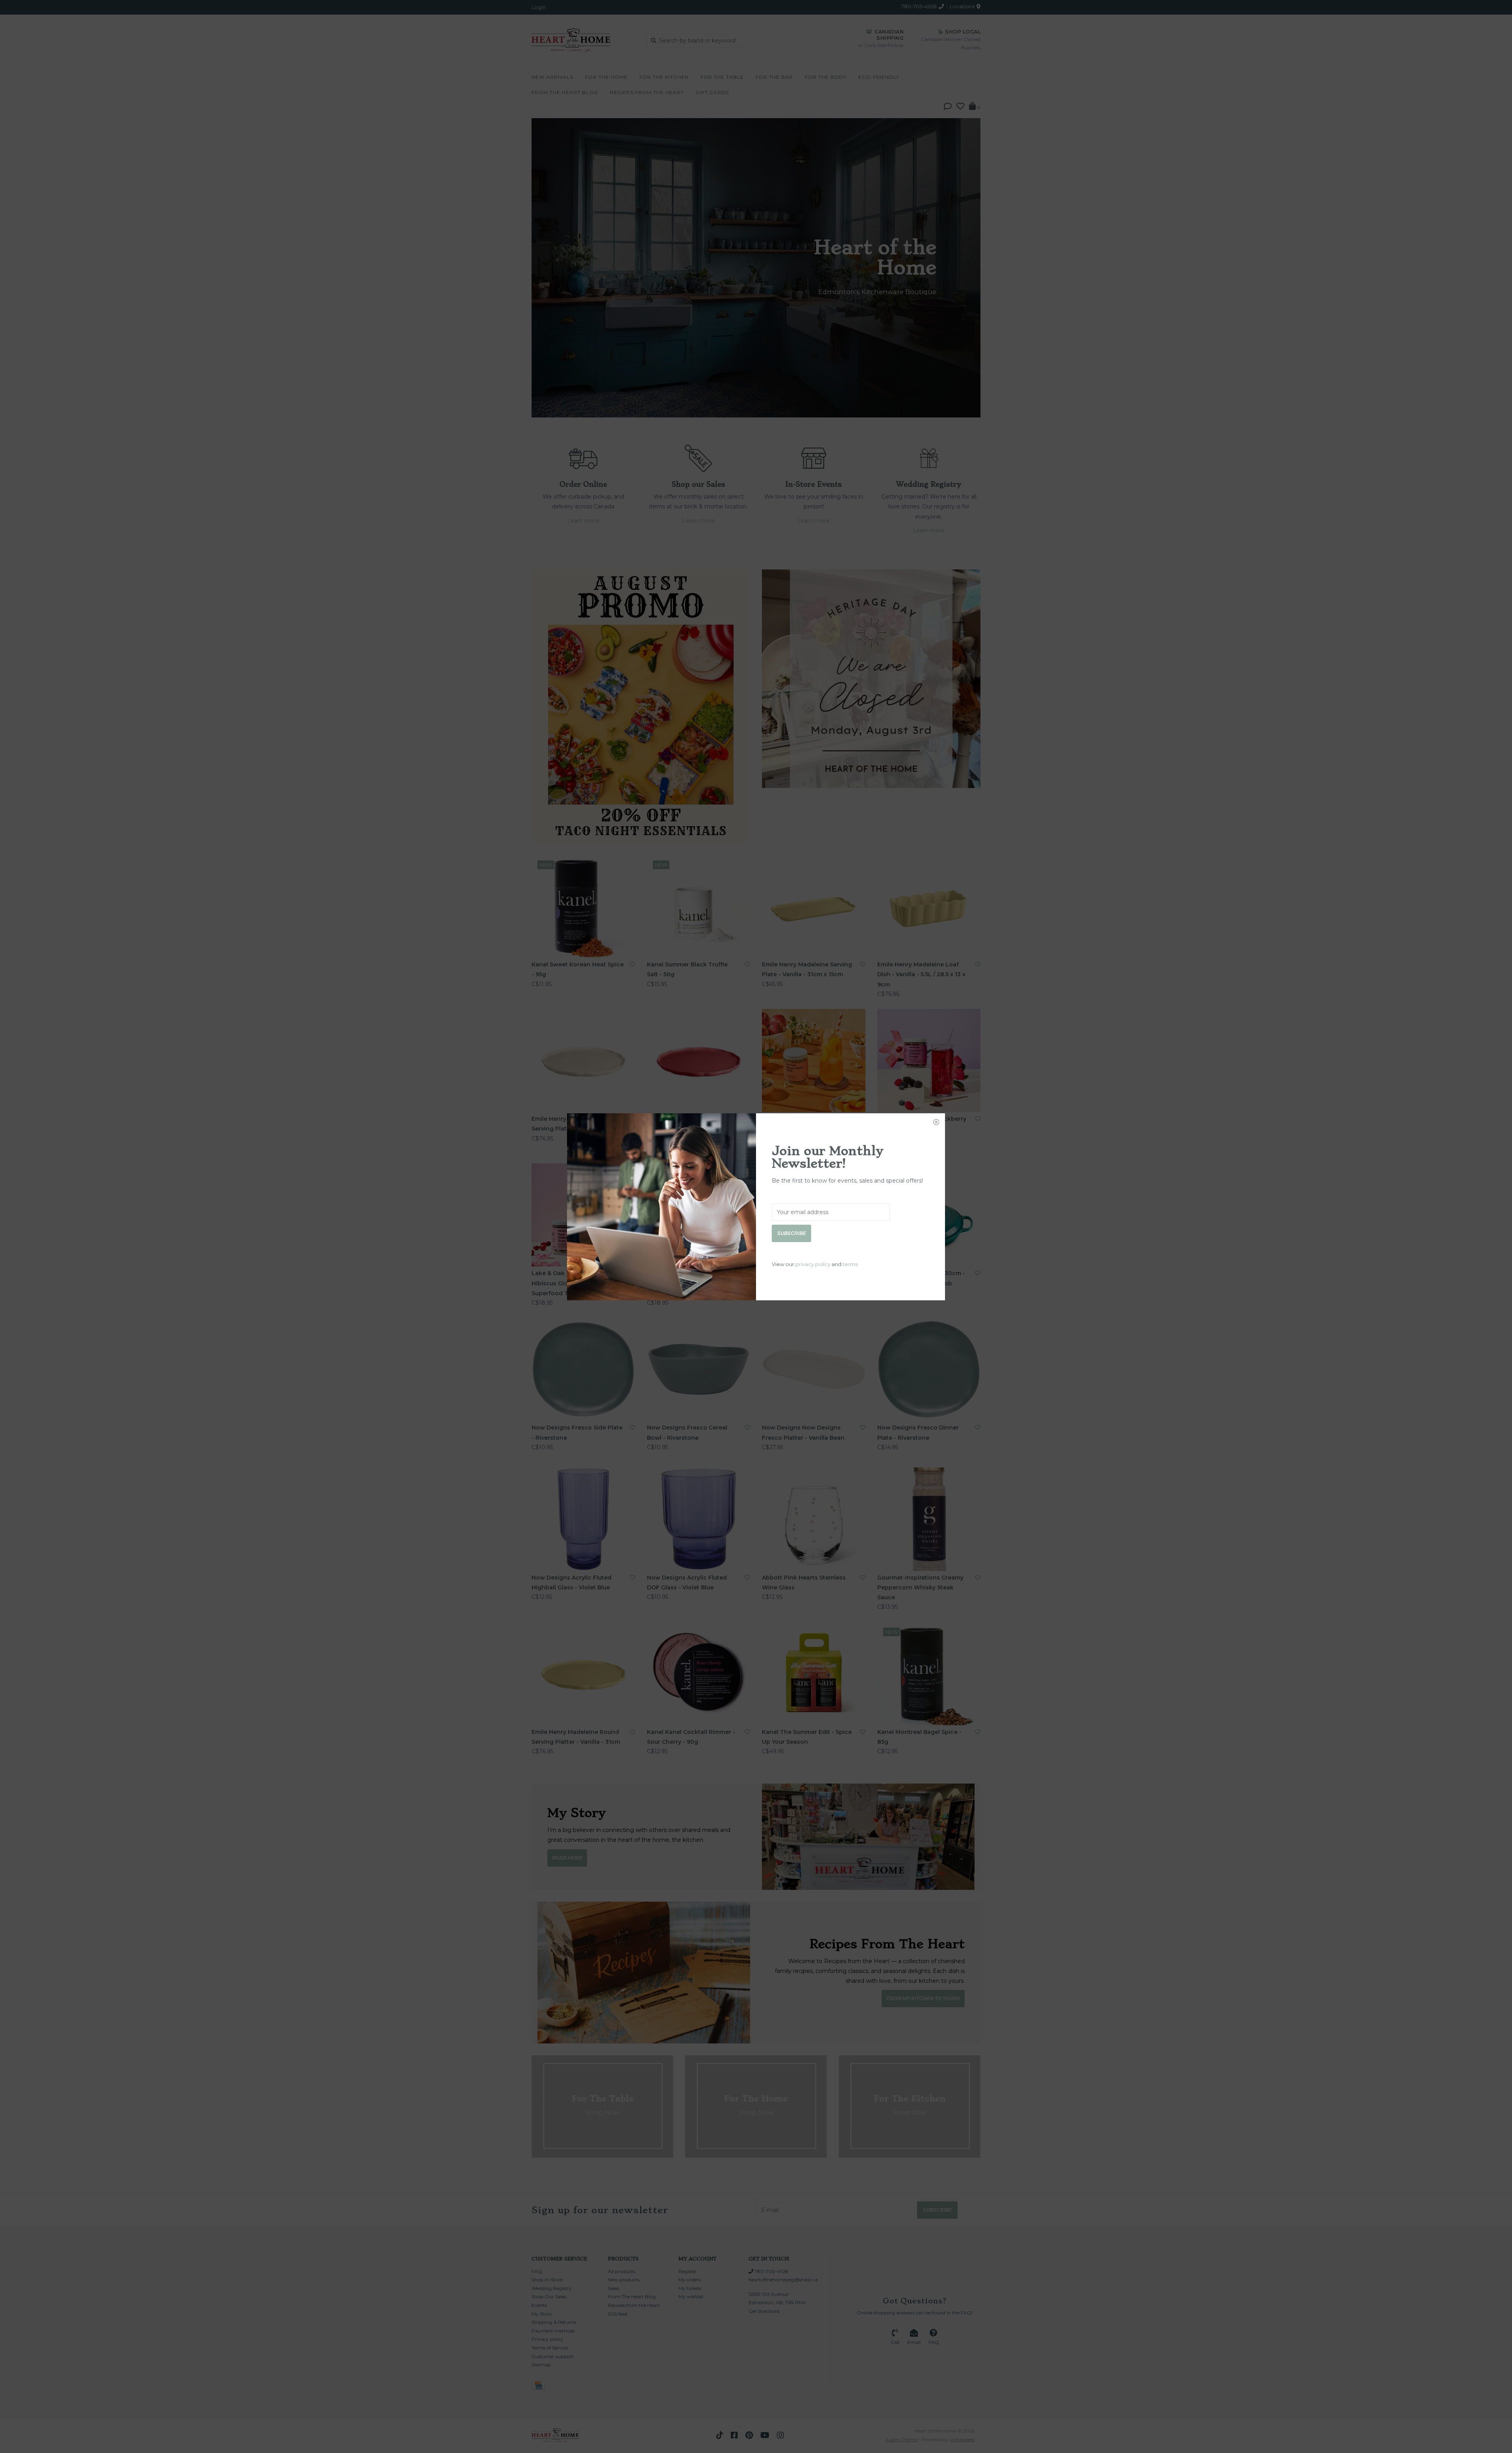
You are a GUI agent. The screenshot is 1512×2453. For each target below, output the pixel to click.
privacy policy (813, 1264)
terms (850, 1264)
